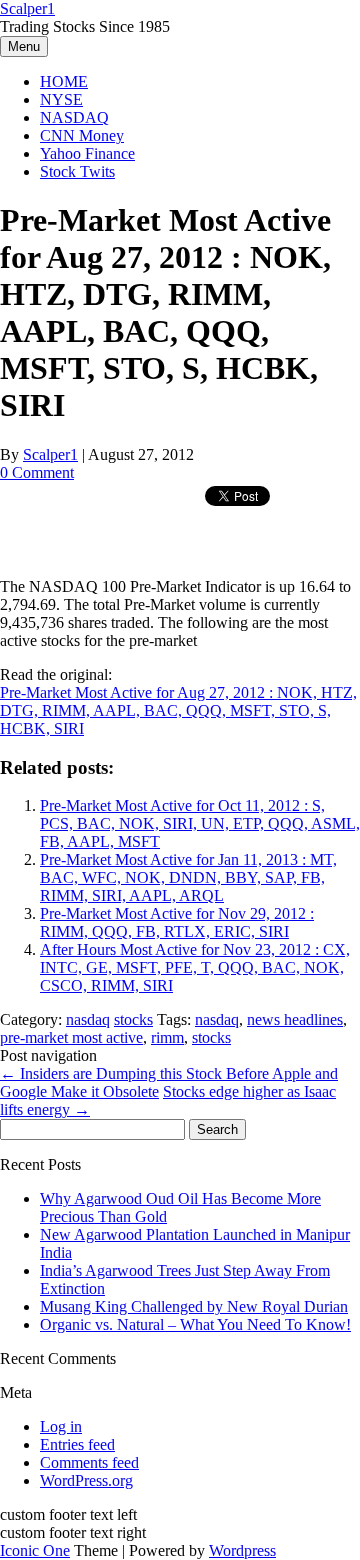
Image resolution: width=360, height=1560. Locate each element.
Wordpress (242, 1550)
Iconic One (35, 1550)
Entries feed (77, 1444)
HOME (64, 81)
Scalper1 (27, 8)
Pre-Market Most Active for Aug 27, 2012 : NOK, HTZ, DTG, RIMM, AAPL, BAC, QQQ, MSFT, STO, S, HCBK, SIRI (178, 710)
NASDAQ (74, 117)
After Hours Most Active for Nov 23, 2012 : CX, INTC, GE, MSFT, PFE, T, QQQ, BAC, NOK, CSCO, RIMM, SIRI (195, 967)
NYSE (61, 99)
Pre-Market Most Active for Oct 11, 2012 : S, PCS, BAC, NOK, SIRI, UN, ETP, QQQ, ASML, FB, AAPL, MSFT (200, 823)
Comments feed (89, 1462)
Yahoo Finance (87, 153)
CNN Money (82, 135)
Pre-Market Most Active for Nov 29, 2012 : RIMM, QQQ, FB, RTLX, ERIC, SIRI (177, 922)
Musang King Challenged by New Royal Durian (194, 1306)
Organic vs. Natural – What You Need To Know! (195, 1324)
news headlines (295, 1019)
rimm (167, 1037)
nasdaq (88, 1019)
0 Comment (37, 472)
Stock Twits (77, 171)
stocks (133, 1019)
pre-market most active (71, 1037)
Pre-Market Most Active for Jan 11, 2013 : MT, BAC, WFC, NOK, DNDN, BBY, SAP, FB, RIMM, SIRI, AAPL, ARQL (188, 877)
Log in (61, 1426)
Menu (24, 46)
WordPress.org (86, 1480)
